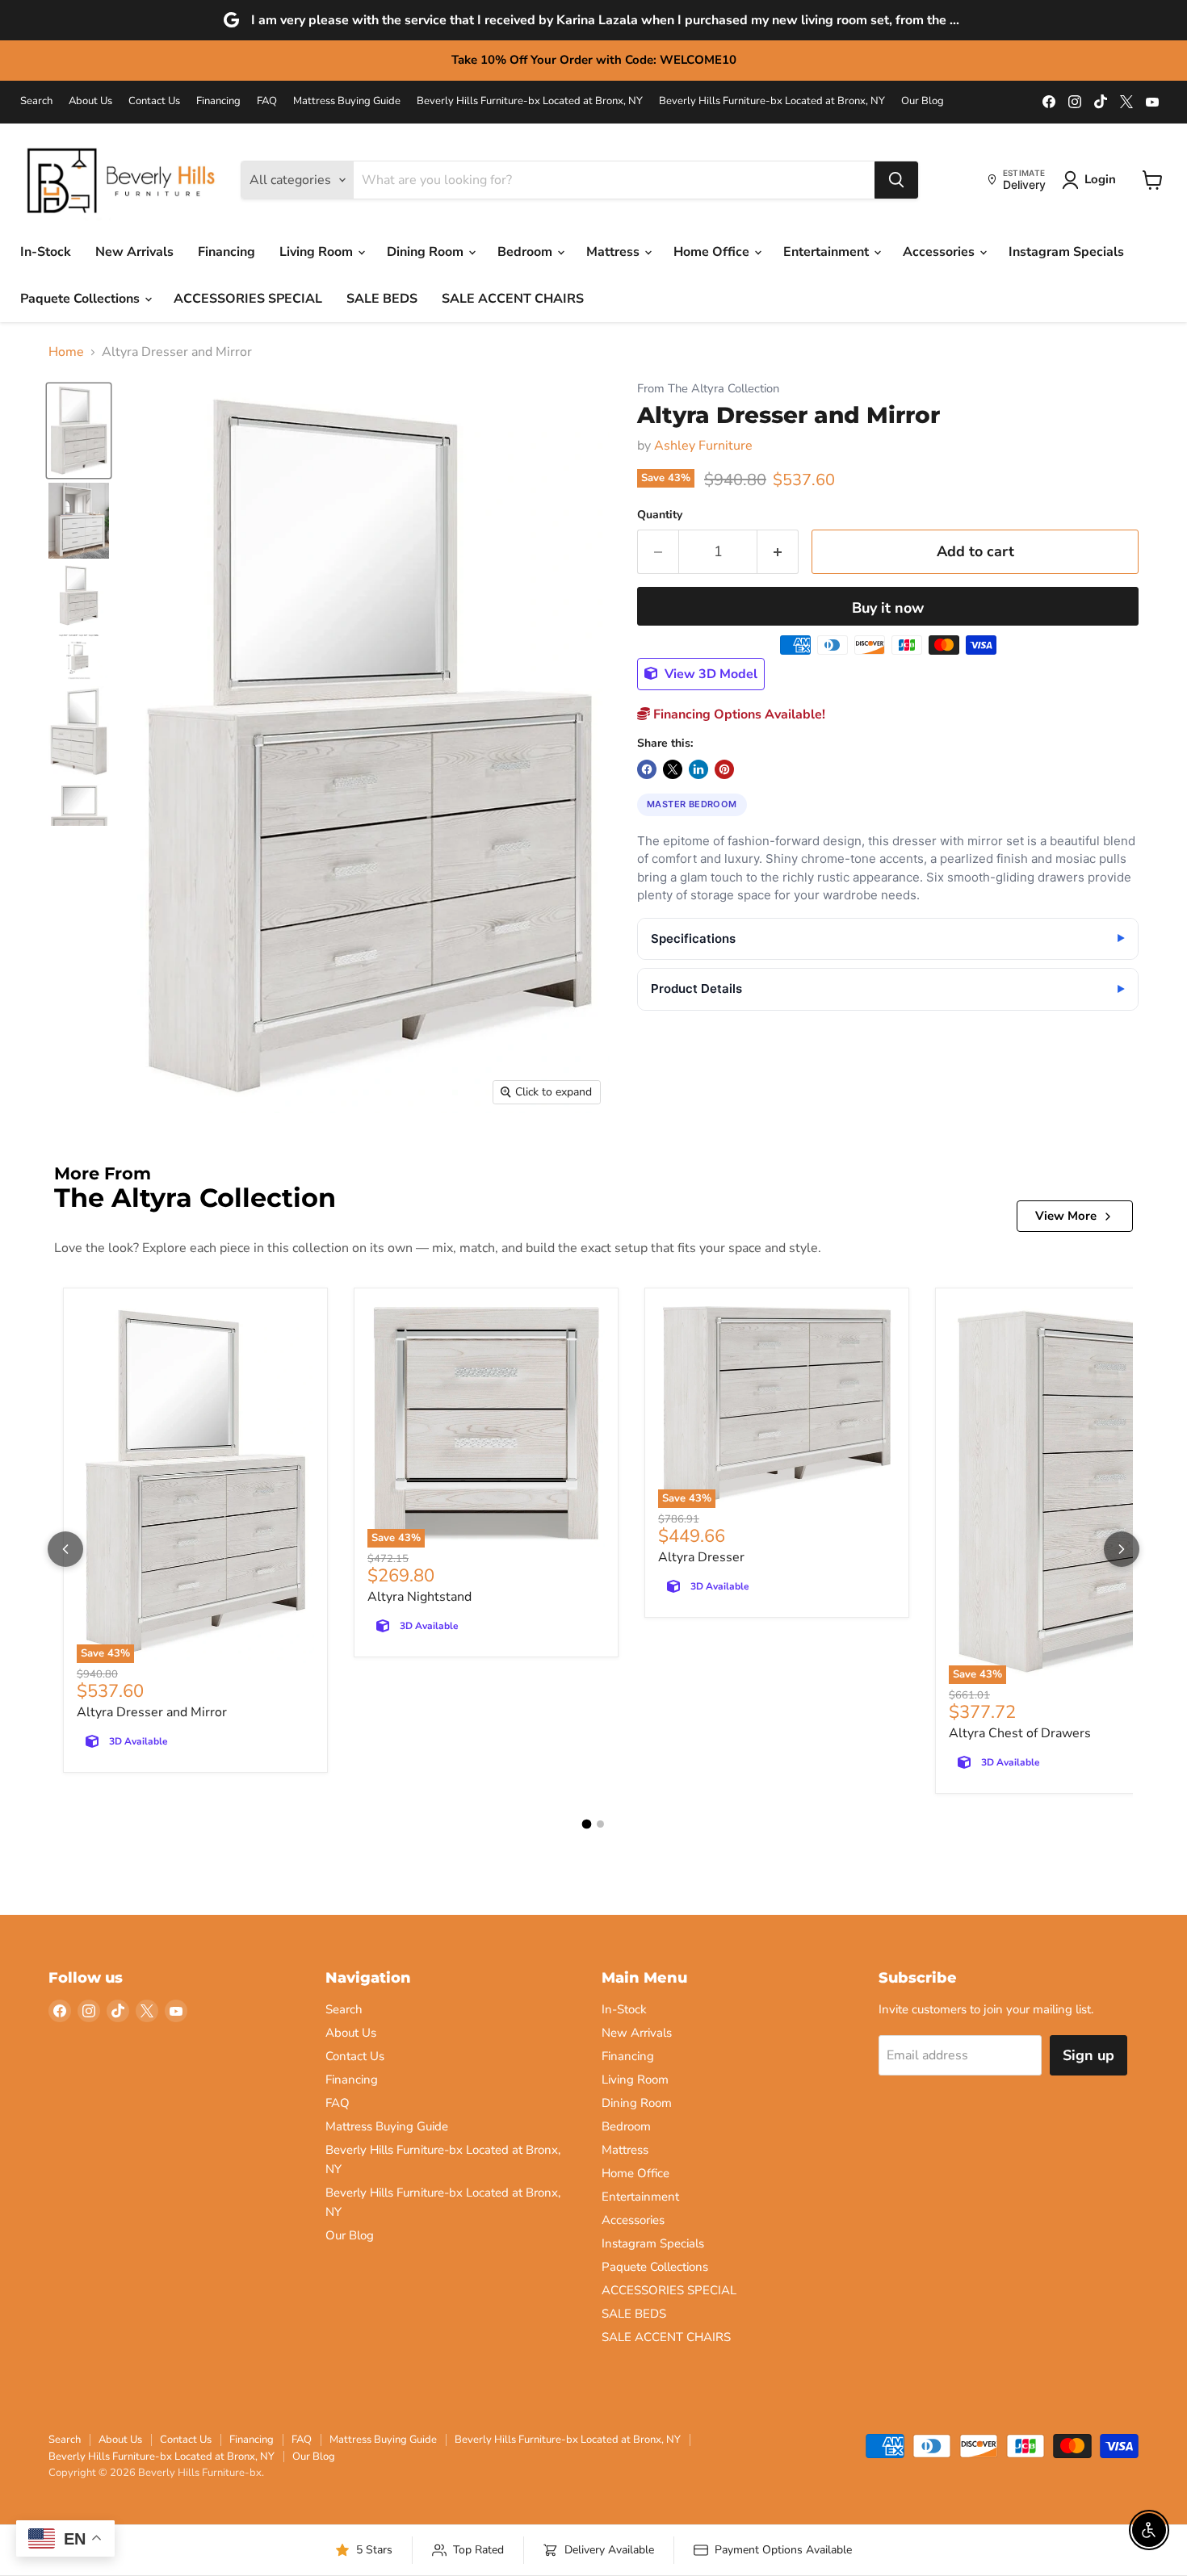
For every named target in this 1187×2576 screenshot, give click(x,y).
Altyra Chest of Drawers (1020, 1733)
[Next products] (1122, 1549)
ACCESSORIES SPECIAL (248, 299)
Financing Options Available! (738, 714)
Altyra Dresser (701, 1557)
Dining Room (427, 252)
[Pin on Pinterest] (724, 769)
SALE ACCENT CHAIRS (513, 299)
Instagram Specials (1066, 252)
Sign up (1088, 2055)
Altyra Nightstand (419, 1597)
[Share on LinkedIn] (698, 769)
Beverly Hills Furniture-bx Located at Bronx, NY (530, 101)
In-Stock (46, 252)
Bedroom (526, 252)
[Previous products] (65, 1549)
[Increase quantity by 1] (778, 552)
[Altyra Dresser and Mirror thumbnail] (79, 431)
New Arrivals (134, 252)
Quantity (660, 515)
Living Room (318, 252)
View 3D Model (709, 674)
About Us (90, 101)
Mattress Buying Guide (347, 101)
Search (36, 101)
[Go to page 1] (587, 1824)
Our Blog (923, 101)
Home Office (713, 252)
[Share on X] (673, 769)
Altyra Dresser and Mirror (152, 1712)
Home (66, 352)
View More (1066, 1216)
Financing (218, 101)
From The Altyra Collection (708, 389)
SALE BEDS (382, 299)
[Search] (896, 180)
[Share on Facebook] (647, 769)
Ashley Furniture (703, 446)
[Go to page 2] (600, 1824)
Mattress (614, 252)
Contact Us (154, 101)
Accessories (940, 252)
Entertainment (828, 252)
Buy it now (888, 608)
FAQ (267, 101)
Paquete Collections (82, 299)
